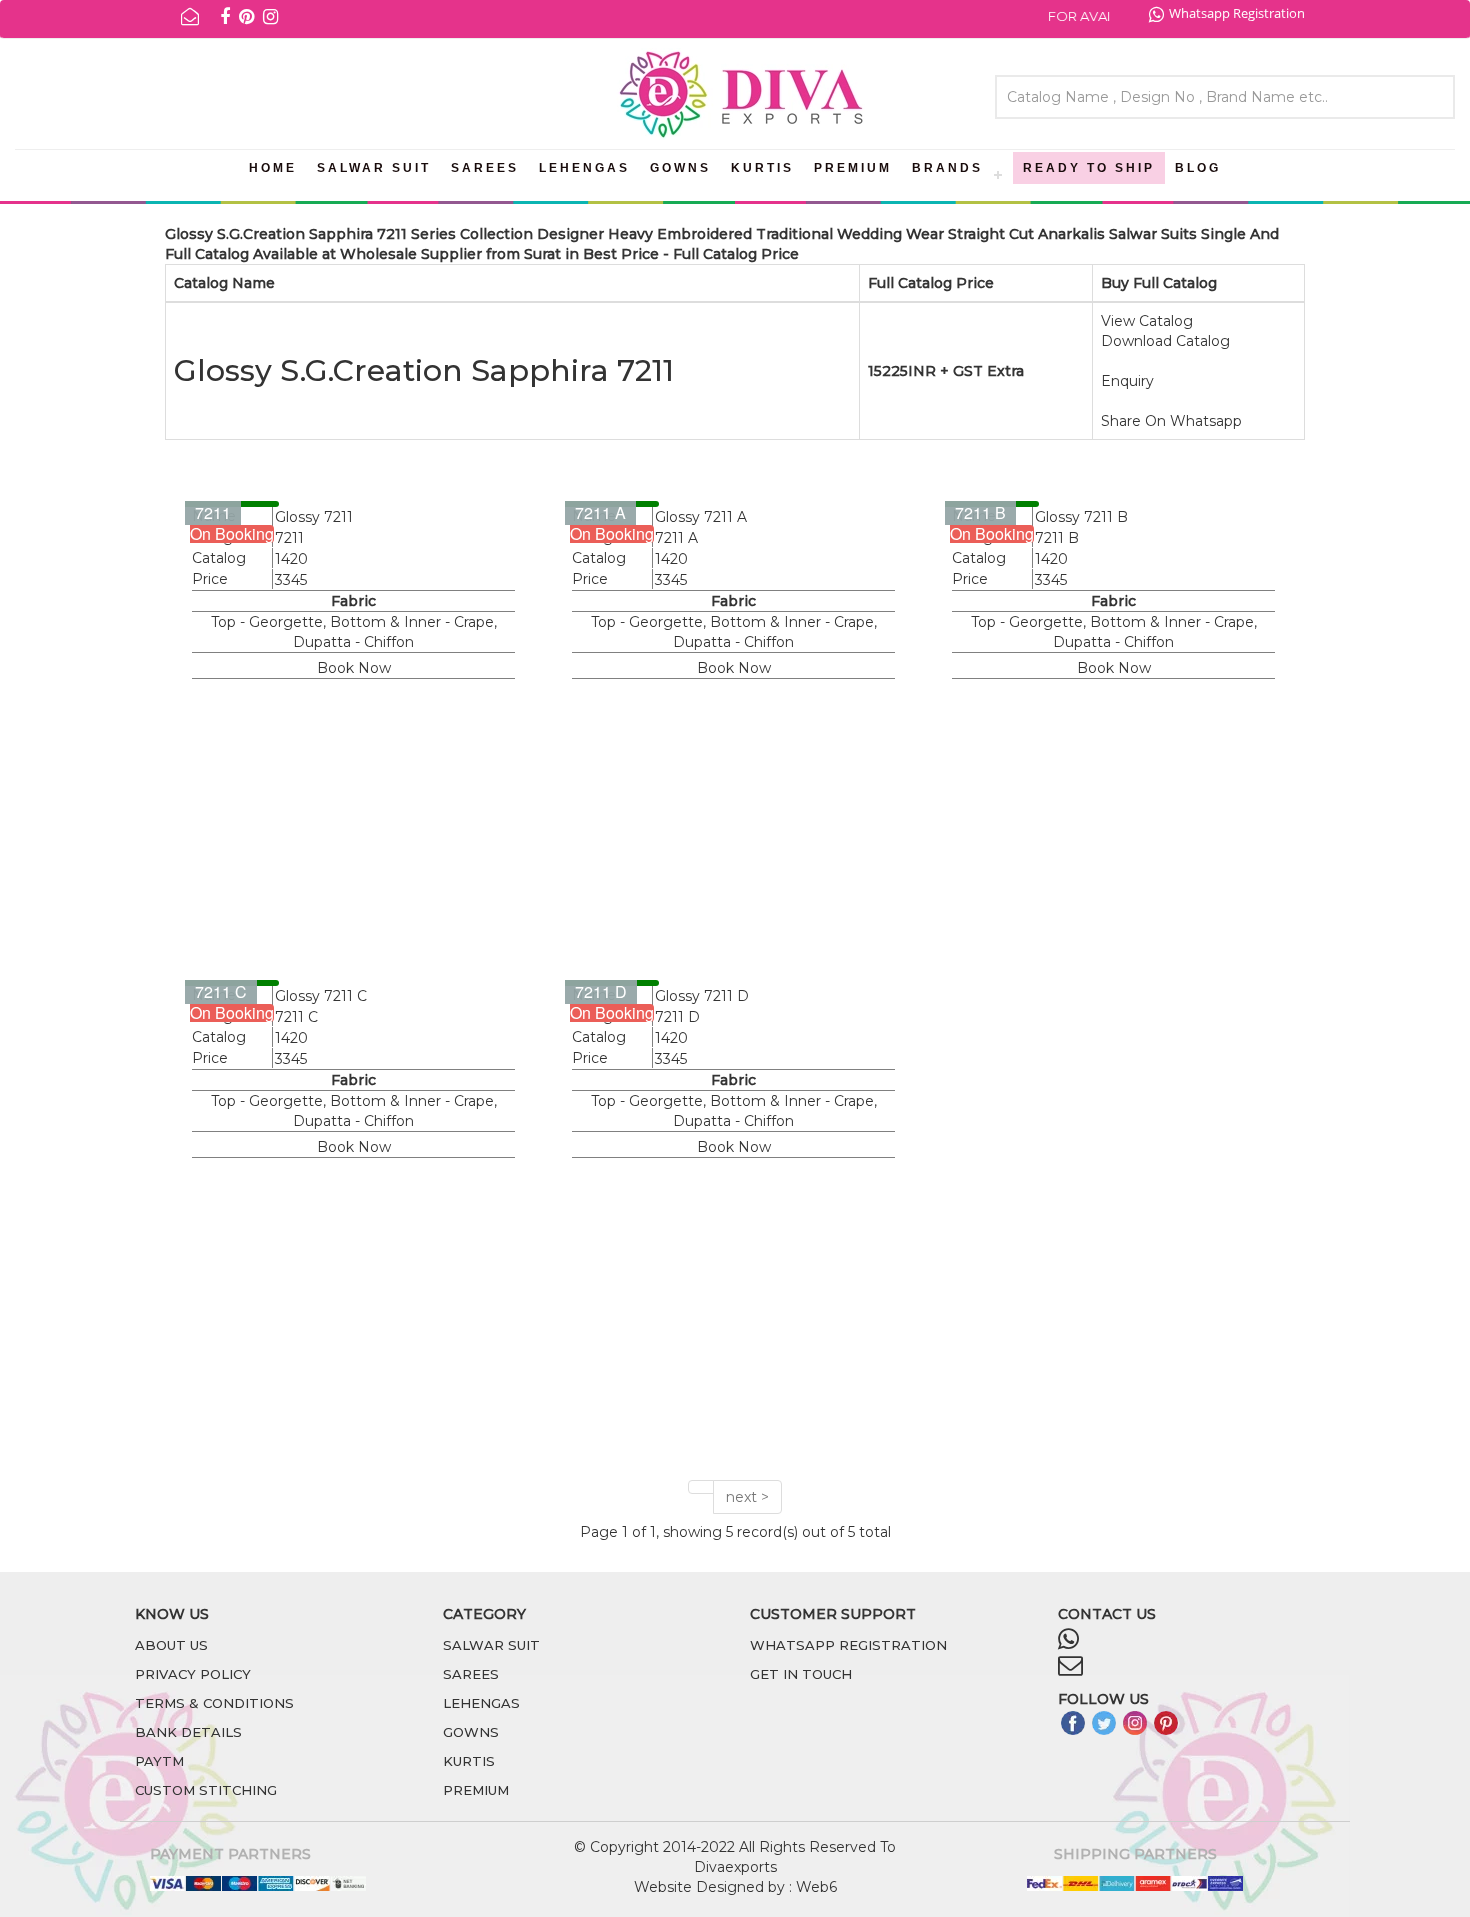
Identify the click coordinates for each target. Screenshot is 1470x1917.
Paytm (159, 1761)
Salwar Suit (374, 168)
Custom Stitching (206, 1790)
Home (273, 168)
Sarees (485, 168)
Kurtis (762, 168)
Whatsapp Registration (1237, 13)
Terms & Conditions (214, 1703)
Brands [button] (947, 168)
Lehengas (584, 168)
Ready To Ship (1089, 168)
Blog (1198, 168)
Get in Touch (801, 1674)
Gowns (680, 168)
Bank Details (188, 1732)
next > (747, 1497)
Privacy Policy (193, 1674)
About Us (171, 1645)
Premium (853, 168)
